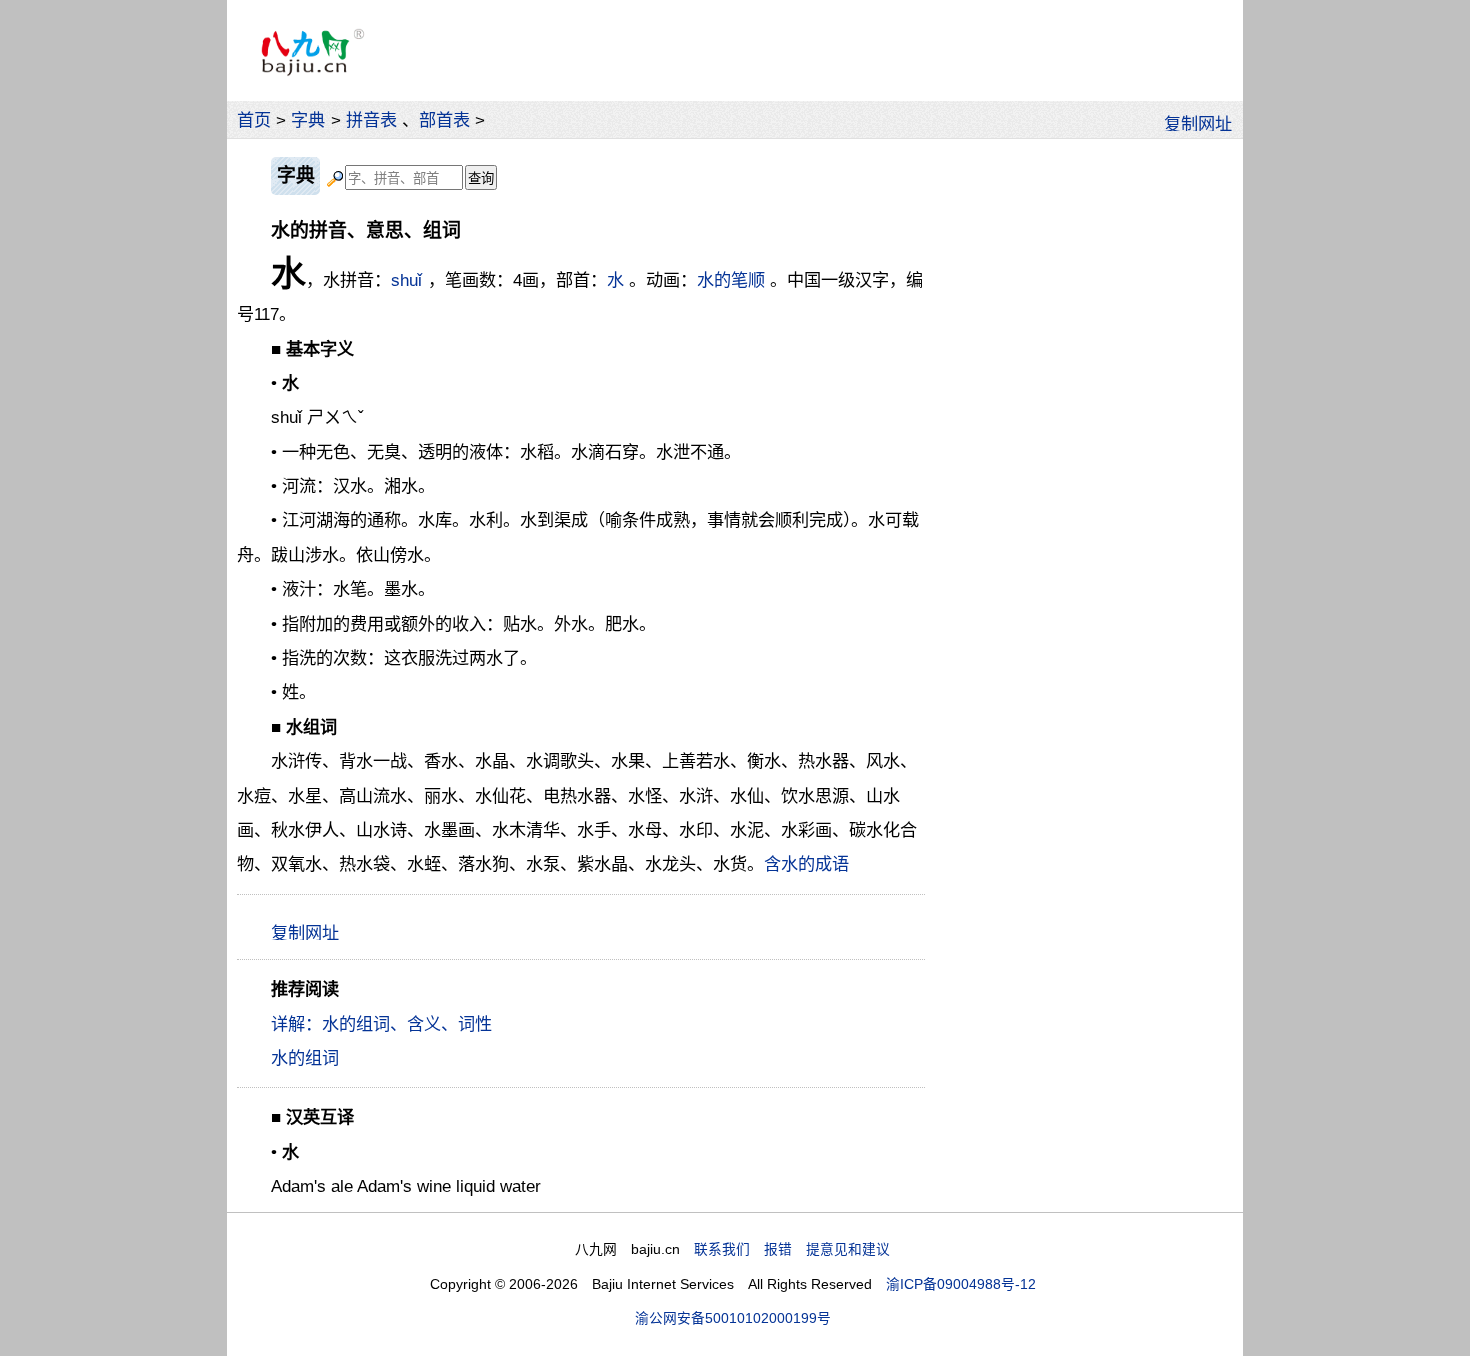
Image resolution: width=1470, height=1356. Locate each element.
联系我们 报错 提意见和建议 (792, 1249)
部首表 (444, 120)
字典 (308, 120)
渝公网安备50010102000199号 (733, 1318)
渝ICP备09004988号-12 (961, 1284)
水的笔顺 (731, 280)
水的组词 (305, 1058)
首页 (254, 120)
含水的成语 (806, 864)
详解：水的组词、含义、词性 (381, 1024)
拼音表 (371, 120)
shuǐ (406, 280)
